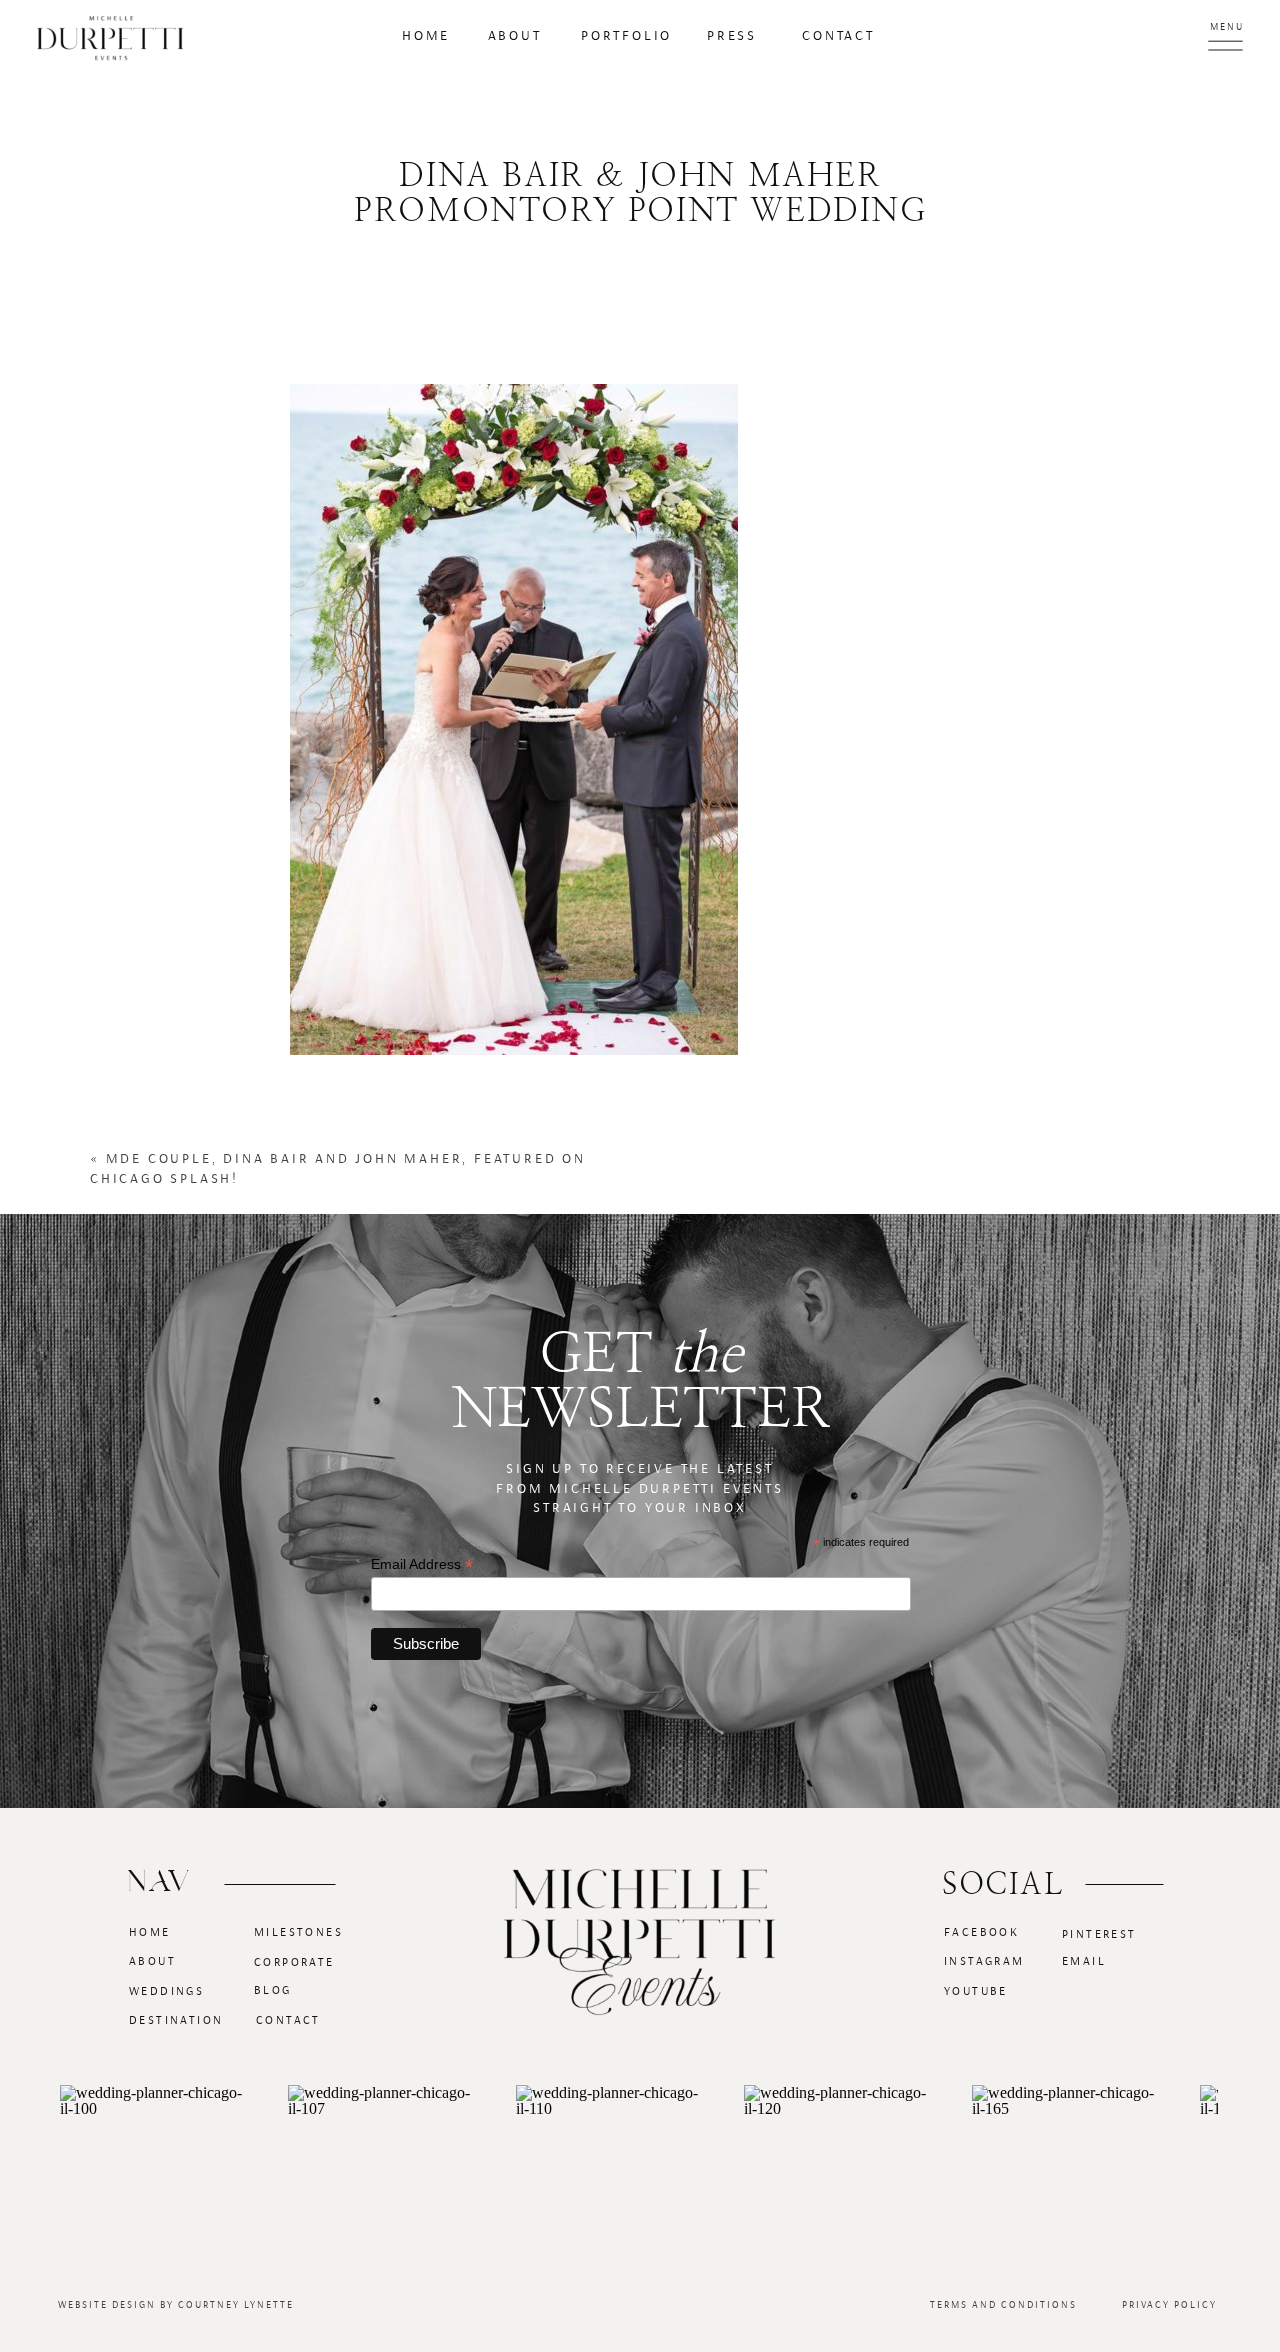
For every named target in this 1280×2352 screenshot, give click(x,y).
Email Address (422, 1564)
